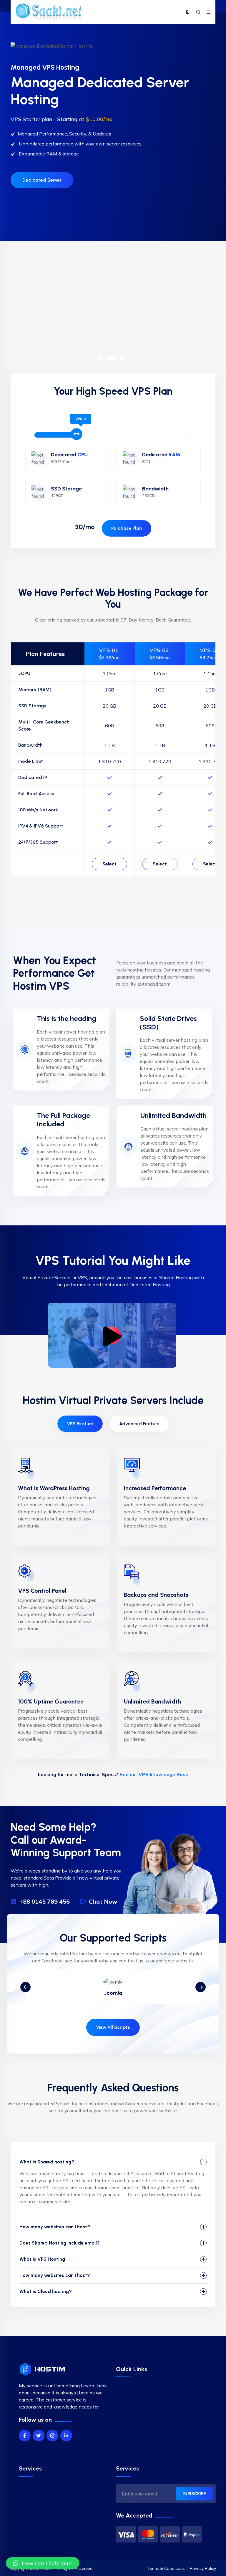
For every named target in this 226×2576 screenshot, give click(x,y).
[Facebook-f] (25, 2436)
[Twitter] (39, 2436)
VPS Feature (80, 1424)
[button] (101, 358)
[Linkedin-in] (66, 2436)
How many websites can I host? (55, 2227)
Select (109, 864)
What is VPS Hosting (42, 2259)
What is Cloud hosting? (46, 2291)
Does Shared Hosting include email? (60, 2243)
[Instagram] (52, 2436)
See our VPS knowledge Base (154, 1774)
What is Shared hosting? (47, 2162)
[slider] (77, 434)
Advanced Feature (139, 1424)
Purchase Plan (127, 528)
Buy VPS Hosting (41, 330)
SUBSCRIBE (195, 2494)
